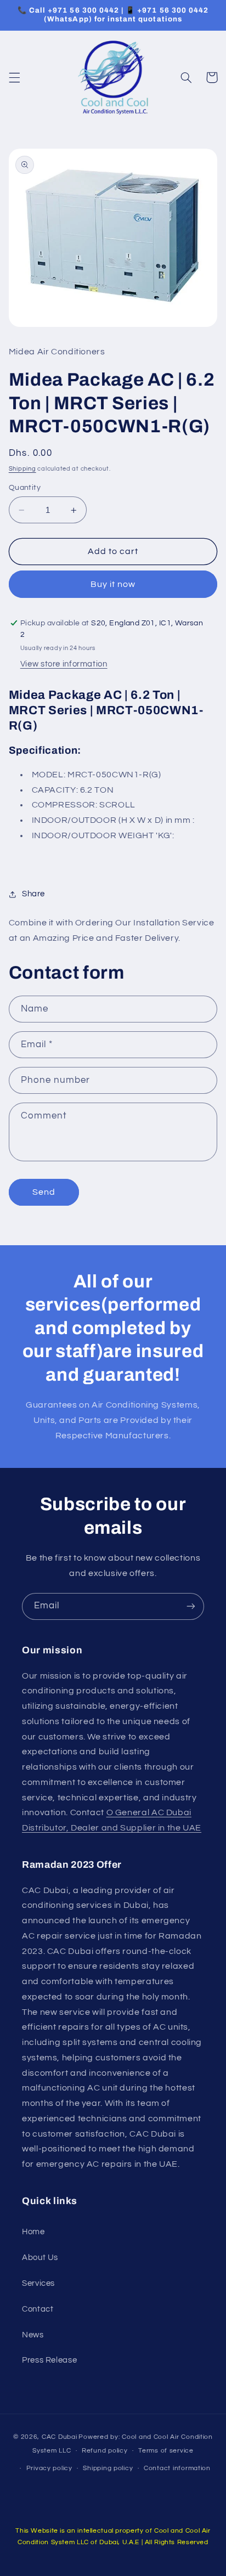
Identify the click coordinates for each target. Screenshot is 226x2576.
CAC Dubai (60, 2437)
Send (44, 1192)
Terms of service (166, 2451)
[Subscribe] (191, 1606)
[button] (14, 77)
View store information (64, 664)
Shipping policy (108, 2468)
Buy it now (113, 584)
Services (38, 2283)
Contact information (177, 2468)
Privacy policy (49, 2468)
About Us (40, 2258)
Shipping (22, 469)
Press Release (49, 2360)
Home (33, 2232)
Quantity (25, 488)
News (33, 2335)
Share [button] (33, 894)
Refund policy (105, 2451)
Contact (38, 2309)
